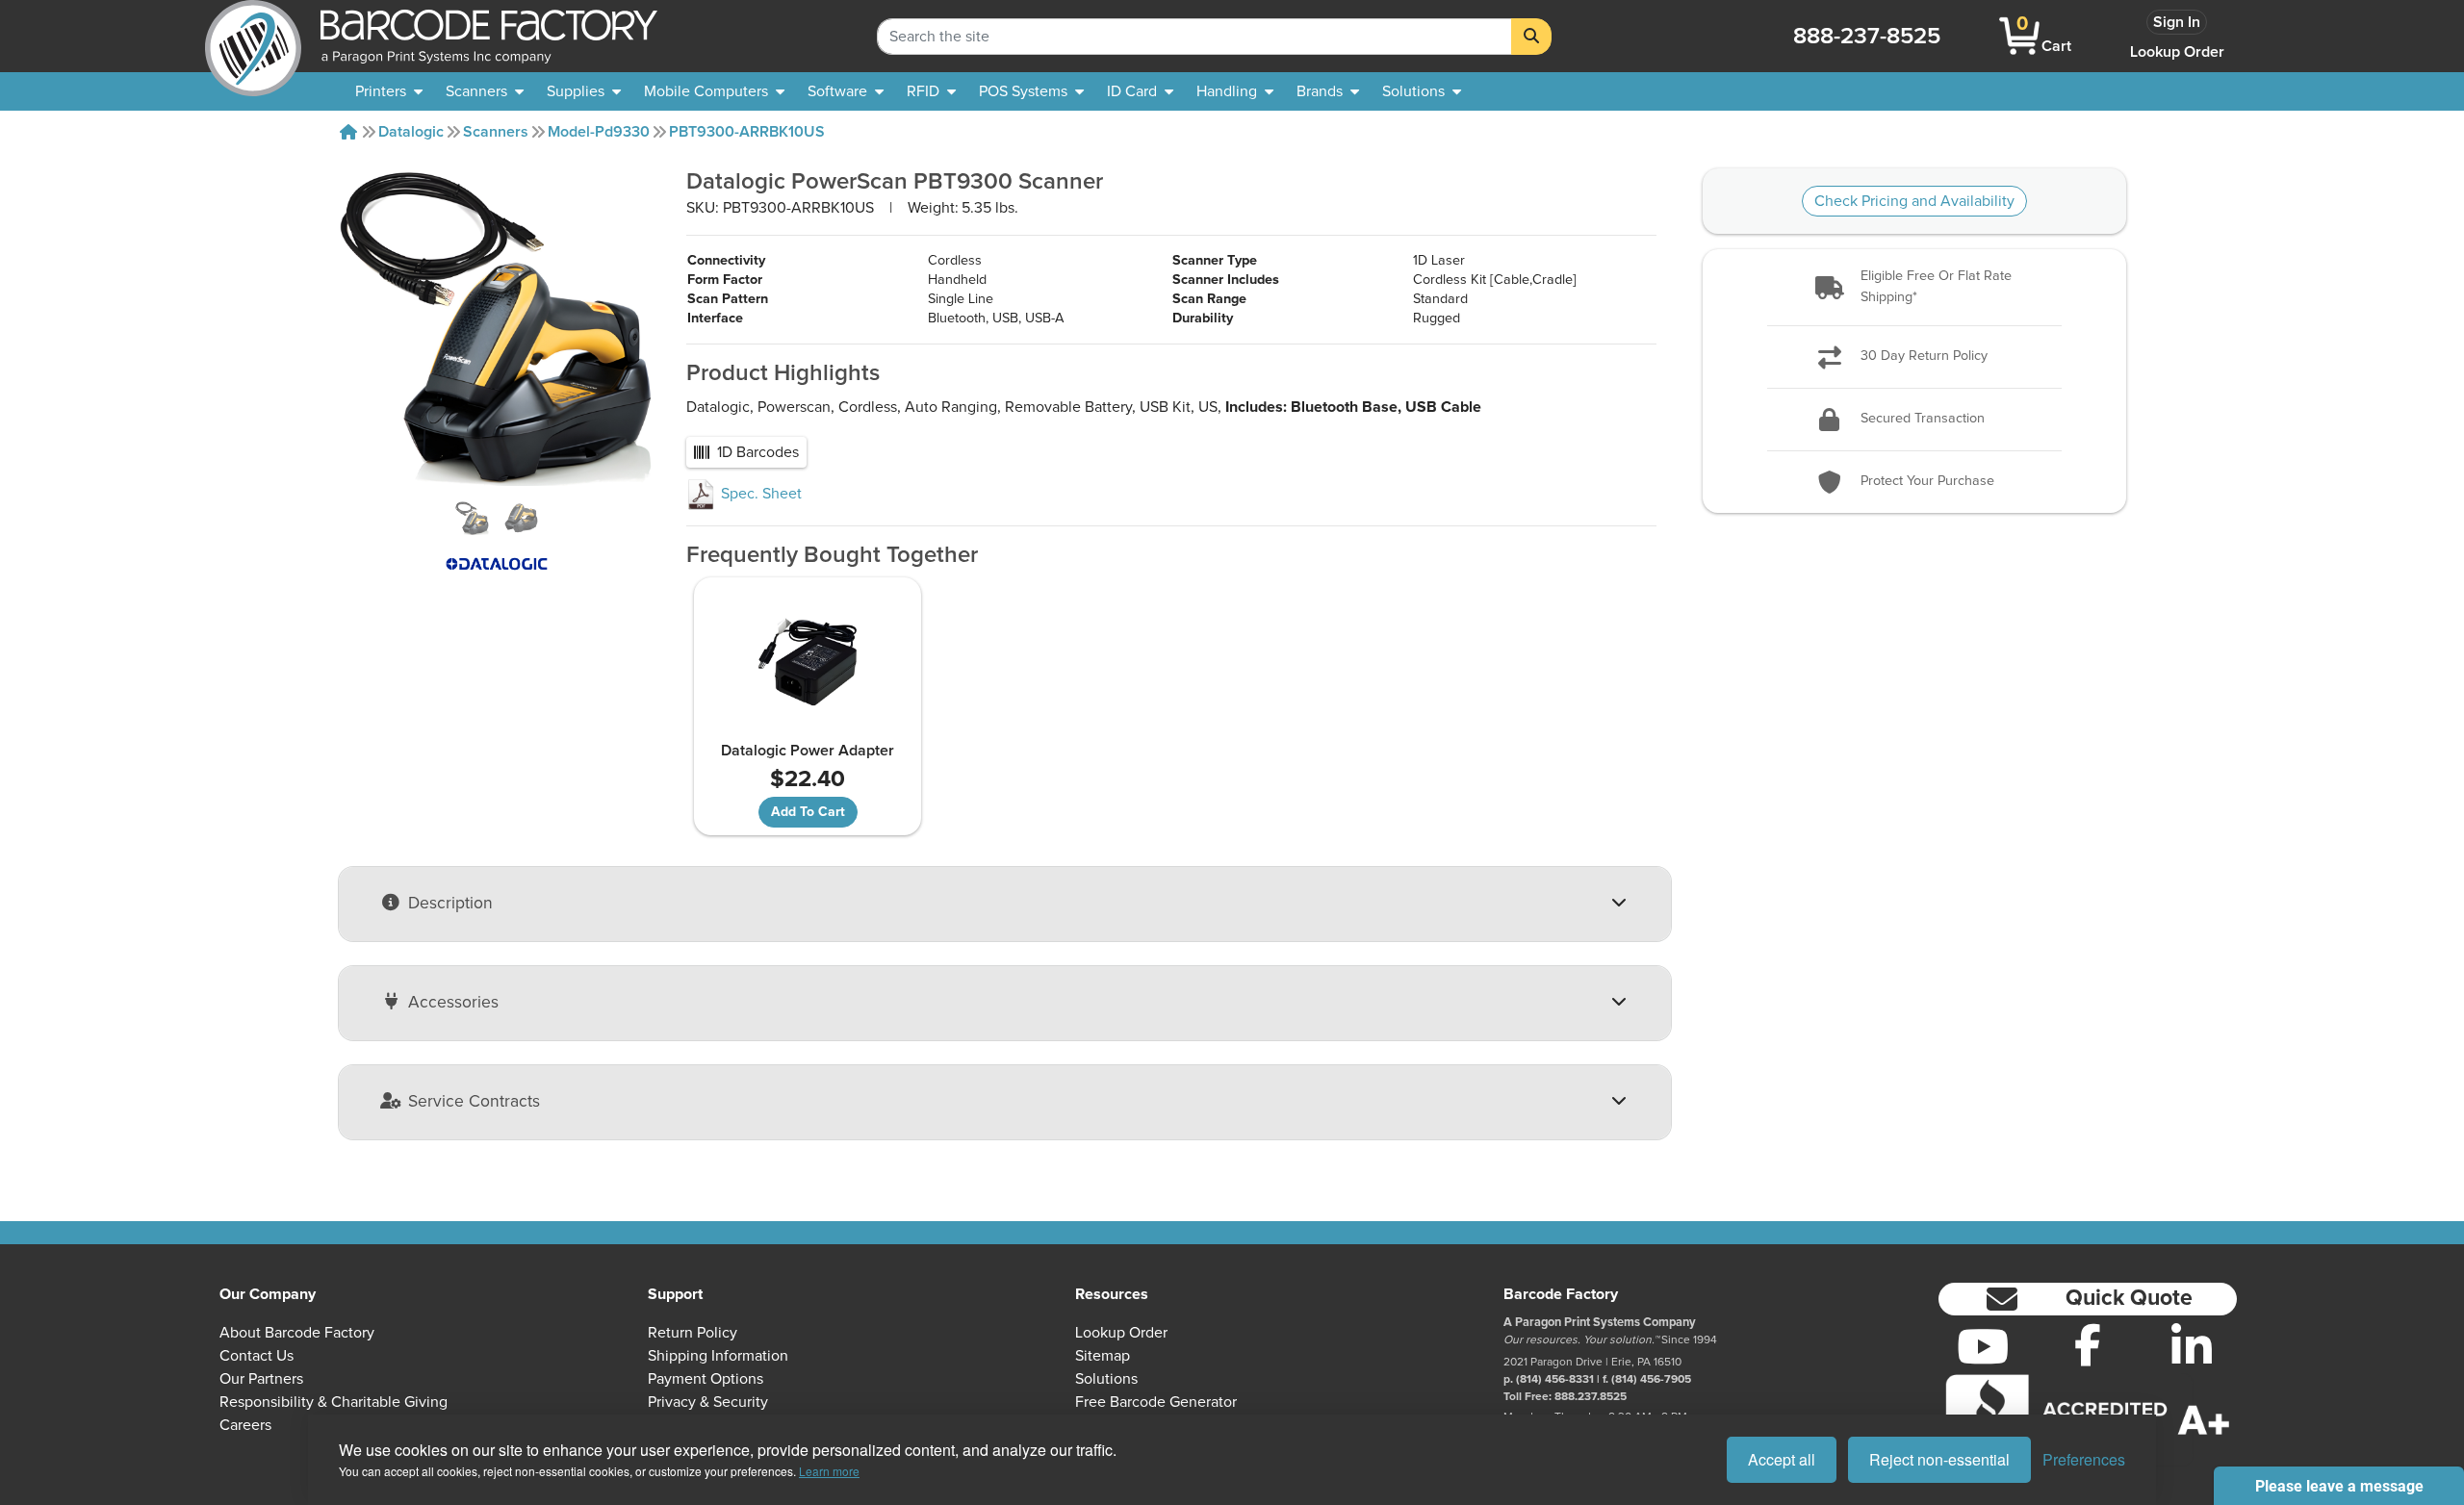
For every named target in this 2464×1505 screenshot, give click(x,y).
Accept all (1782, 1459)
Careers (245, 1425)
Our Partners (261, 1379)
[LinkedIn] (2192, 1346)
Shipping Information (718, 1356)
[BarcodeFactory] (253, 36)
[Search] (1531, 37)
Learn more (829, 1471)
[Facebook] (2088, 1344)
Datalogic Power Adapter (808, 751)
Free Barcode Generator (1156, 1402)
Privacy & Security (708, 1402)
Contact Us (257, 1356)
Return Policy (693, 1333)
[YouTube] (1983, 1346)
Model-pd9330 (599, 132)
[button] (1915, 287)
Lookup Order (2177, 52)
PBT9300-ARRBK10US (747, 132)
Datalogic (411, 132)
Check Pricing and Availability (1914, 201)
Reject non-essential (1939, 1459)
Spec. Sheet (759, 494)
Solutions (1106, 1379)
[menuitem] (389, 91)
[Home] (348, 132)
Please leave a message (2339, 1486)
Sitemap (1103, 1356)
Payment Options (706, 1379)
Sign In (2177, 22)
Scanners (496, 132)
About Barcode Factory (297, 1333)
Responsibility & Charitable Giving (334, 1402)
